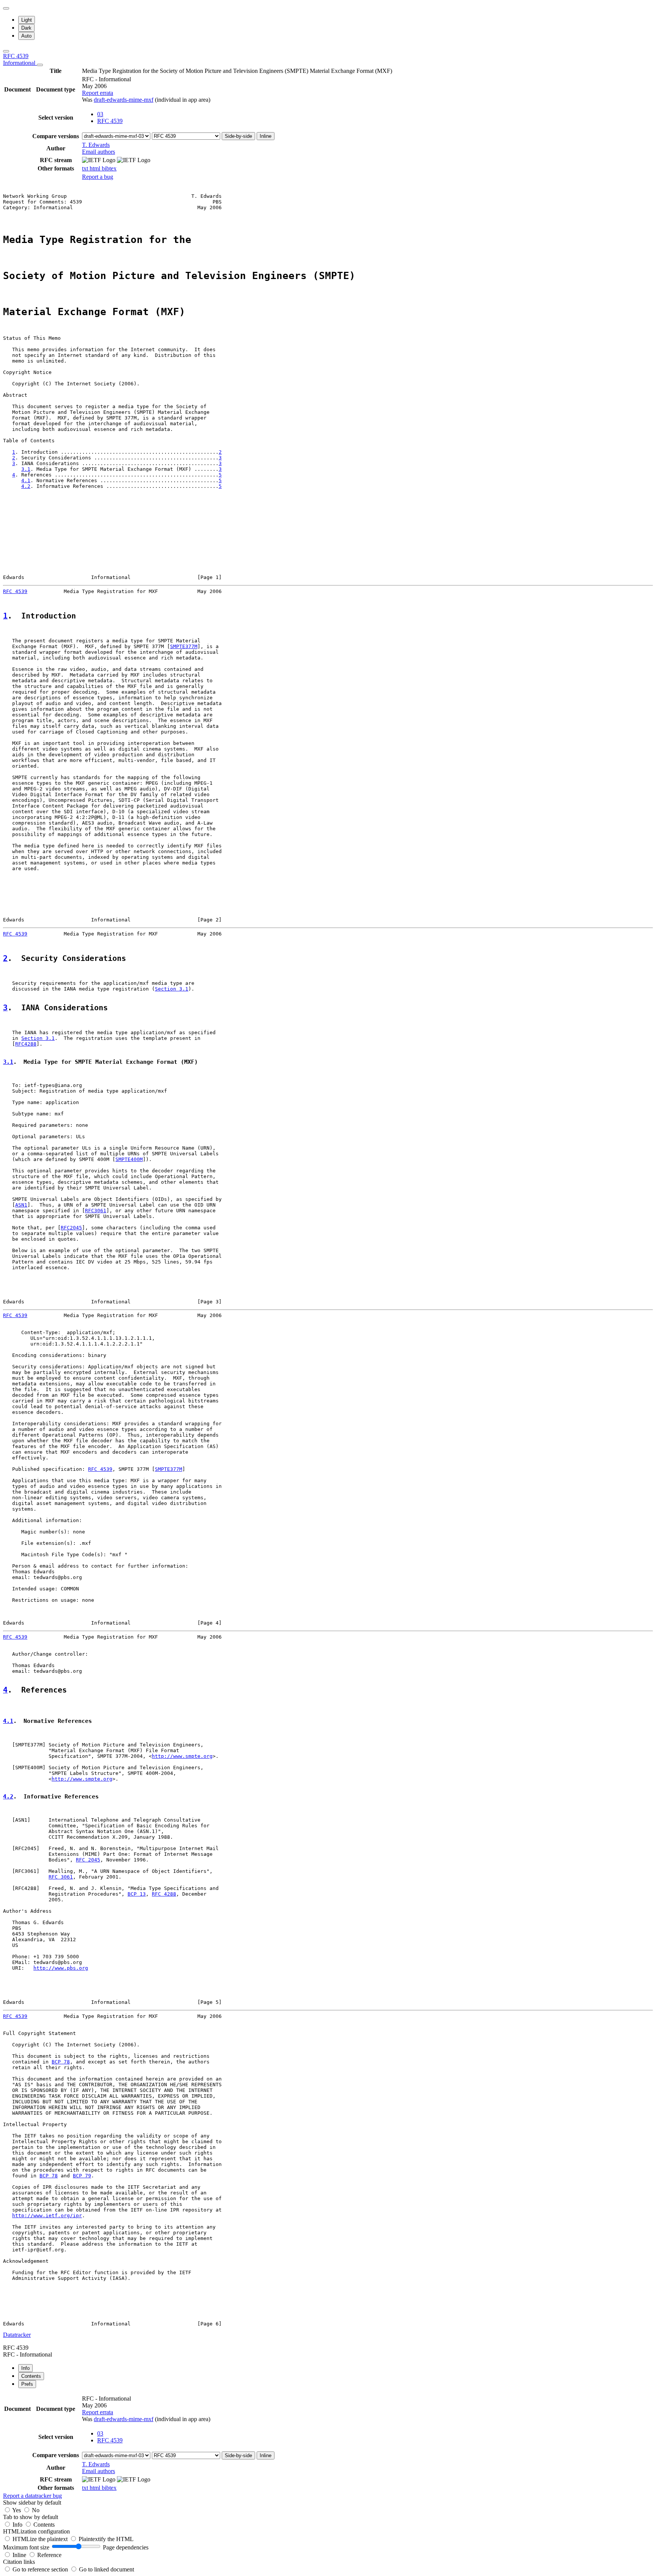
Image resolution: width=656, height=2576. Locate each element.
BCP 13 (137, 1894)
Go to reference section (41, 2569)
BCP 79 (82, 2176)
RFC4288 (26, 1044)
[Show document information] (40, 65)
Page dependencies (126, 2547)
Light (27, 20)
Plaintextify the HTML (106, 2539)
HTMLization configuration (36, 2531)
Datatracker (17, 2335)
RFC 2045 (88, 1860)
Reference (49, 2555)
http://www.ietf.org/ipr (47, 2216)
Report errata (98, 93)
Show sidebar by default (32, 2503)
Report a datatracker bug (32, 2496)
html (96, 168)
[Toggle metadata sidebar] (6, 51)
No (36, 2510)
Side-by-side (238, 136)
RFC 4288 (164, 1894)
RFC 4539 (20, 59)
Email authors (99, 152)
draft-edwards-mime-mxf (124, 100)
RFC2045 (71, 1228)
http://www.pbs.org (61, 1968)
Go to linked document (106, 2569)
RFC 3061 (61, 1877)
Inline (266, 136)
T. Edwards (96, 145)
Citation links (19, 2562)
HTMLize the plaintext (41, 2539)
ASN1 (21, 1205)
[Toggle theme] (6, 8)
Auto (26, 36)
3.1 (26, 469)
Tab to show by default (31, 2517)
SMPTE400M (129, 1159)
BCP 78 (61, 2062)
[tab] (25, 2368)
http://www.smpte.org (182, 1756)
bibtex (109, 168)
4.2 (26, 486)
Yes (17, 2510)
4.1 (26, 480)
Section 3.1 (172, 989)
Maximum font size (26, 2547)
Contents (44, 2525)
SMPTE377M (184, 646)
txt (86, 168)
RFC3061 (96, 1211)
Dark (26, 28)
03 (100, 114)
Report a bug (98, 177)
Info (18, 2525)
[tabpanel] (328, 2447)
